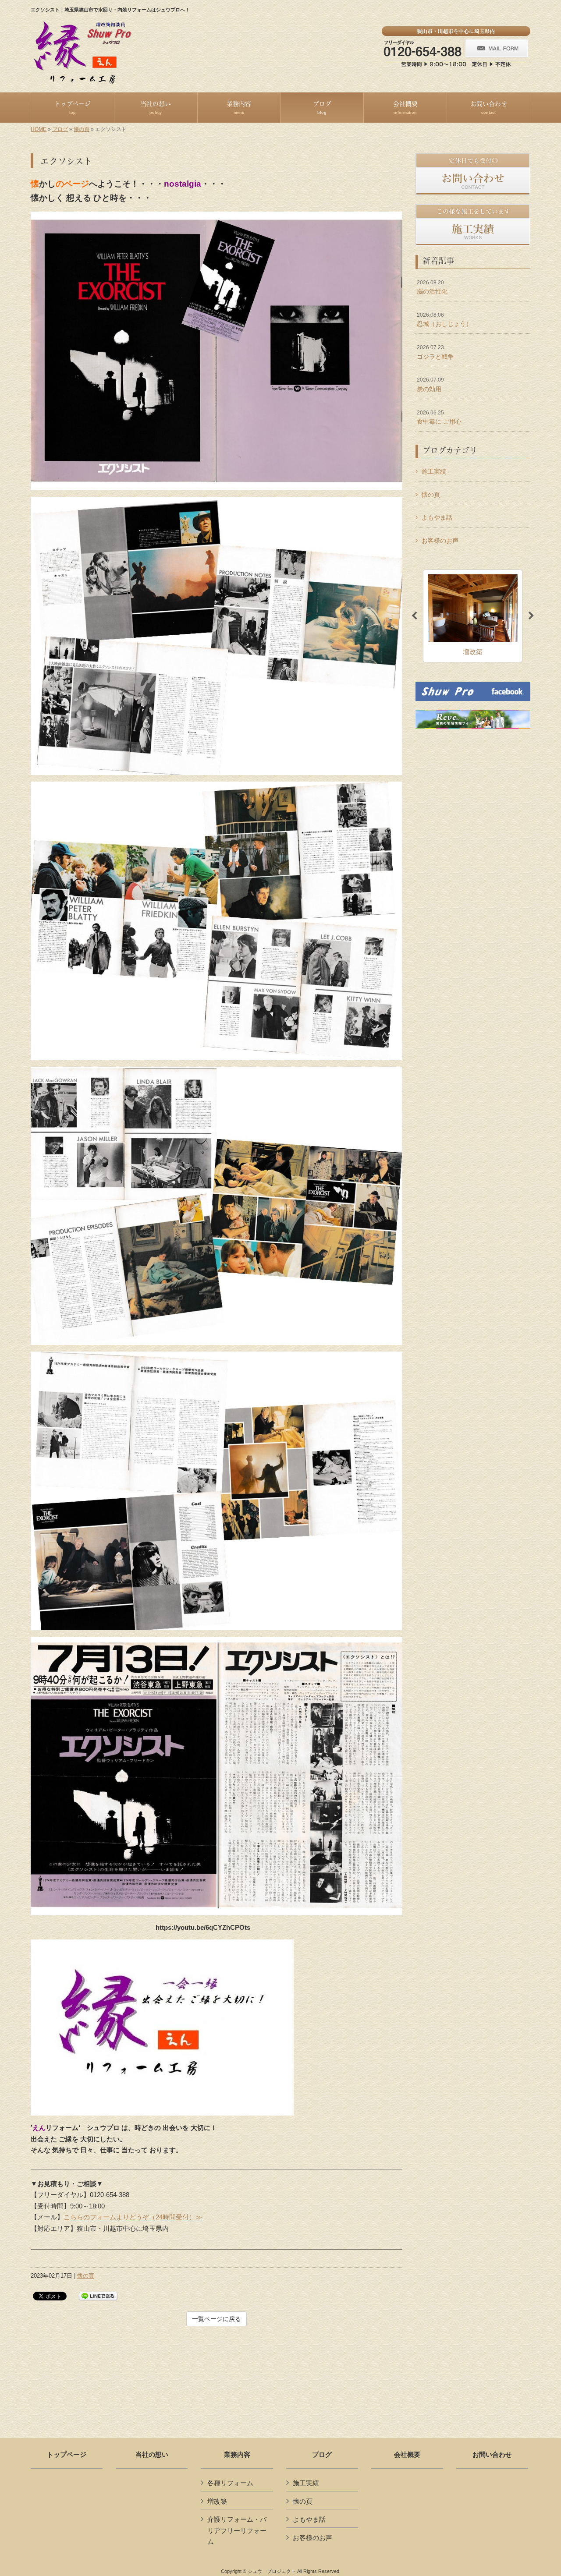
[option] (473, 616)
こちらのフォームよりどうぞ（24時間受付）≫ (133, 2217)
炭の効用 (430, 385)
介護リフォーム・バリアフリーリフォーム (237, 2530)
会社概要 (407, 2455)
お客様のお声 (440, 541)
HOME (39, 129)
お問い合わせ (492, 2455)
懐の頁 (82, 129)
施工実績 (434, 471)
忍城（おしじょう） (444, 320)
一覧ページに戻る (217, 2319)
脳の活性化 (432, 287)
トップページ (67, 2455)
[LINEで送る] (98, 2295)
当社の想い (152, 2455)
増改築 (217, 2501)
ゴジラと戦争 (435, 352)
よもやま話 (437, 517)
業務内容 (237, 2455)
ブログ (60, 129)
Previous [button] (414, 616)
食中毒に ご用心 (439, 418)
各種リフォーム (230, 2483)
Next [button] (531, 616)
